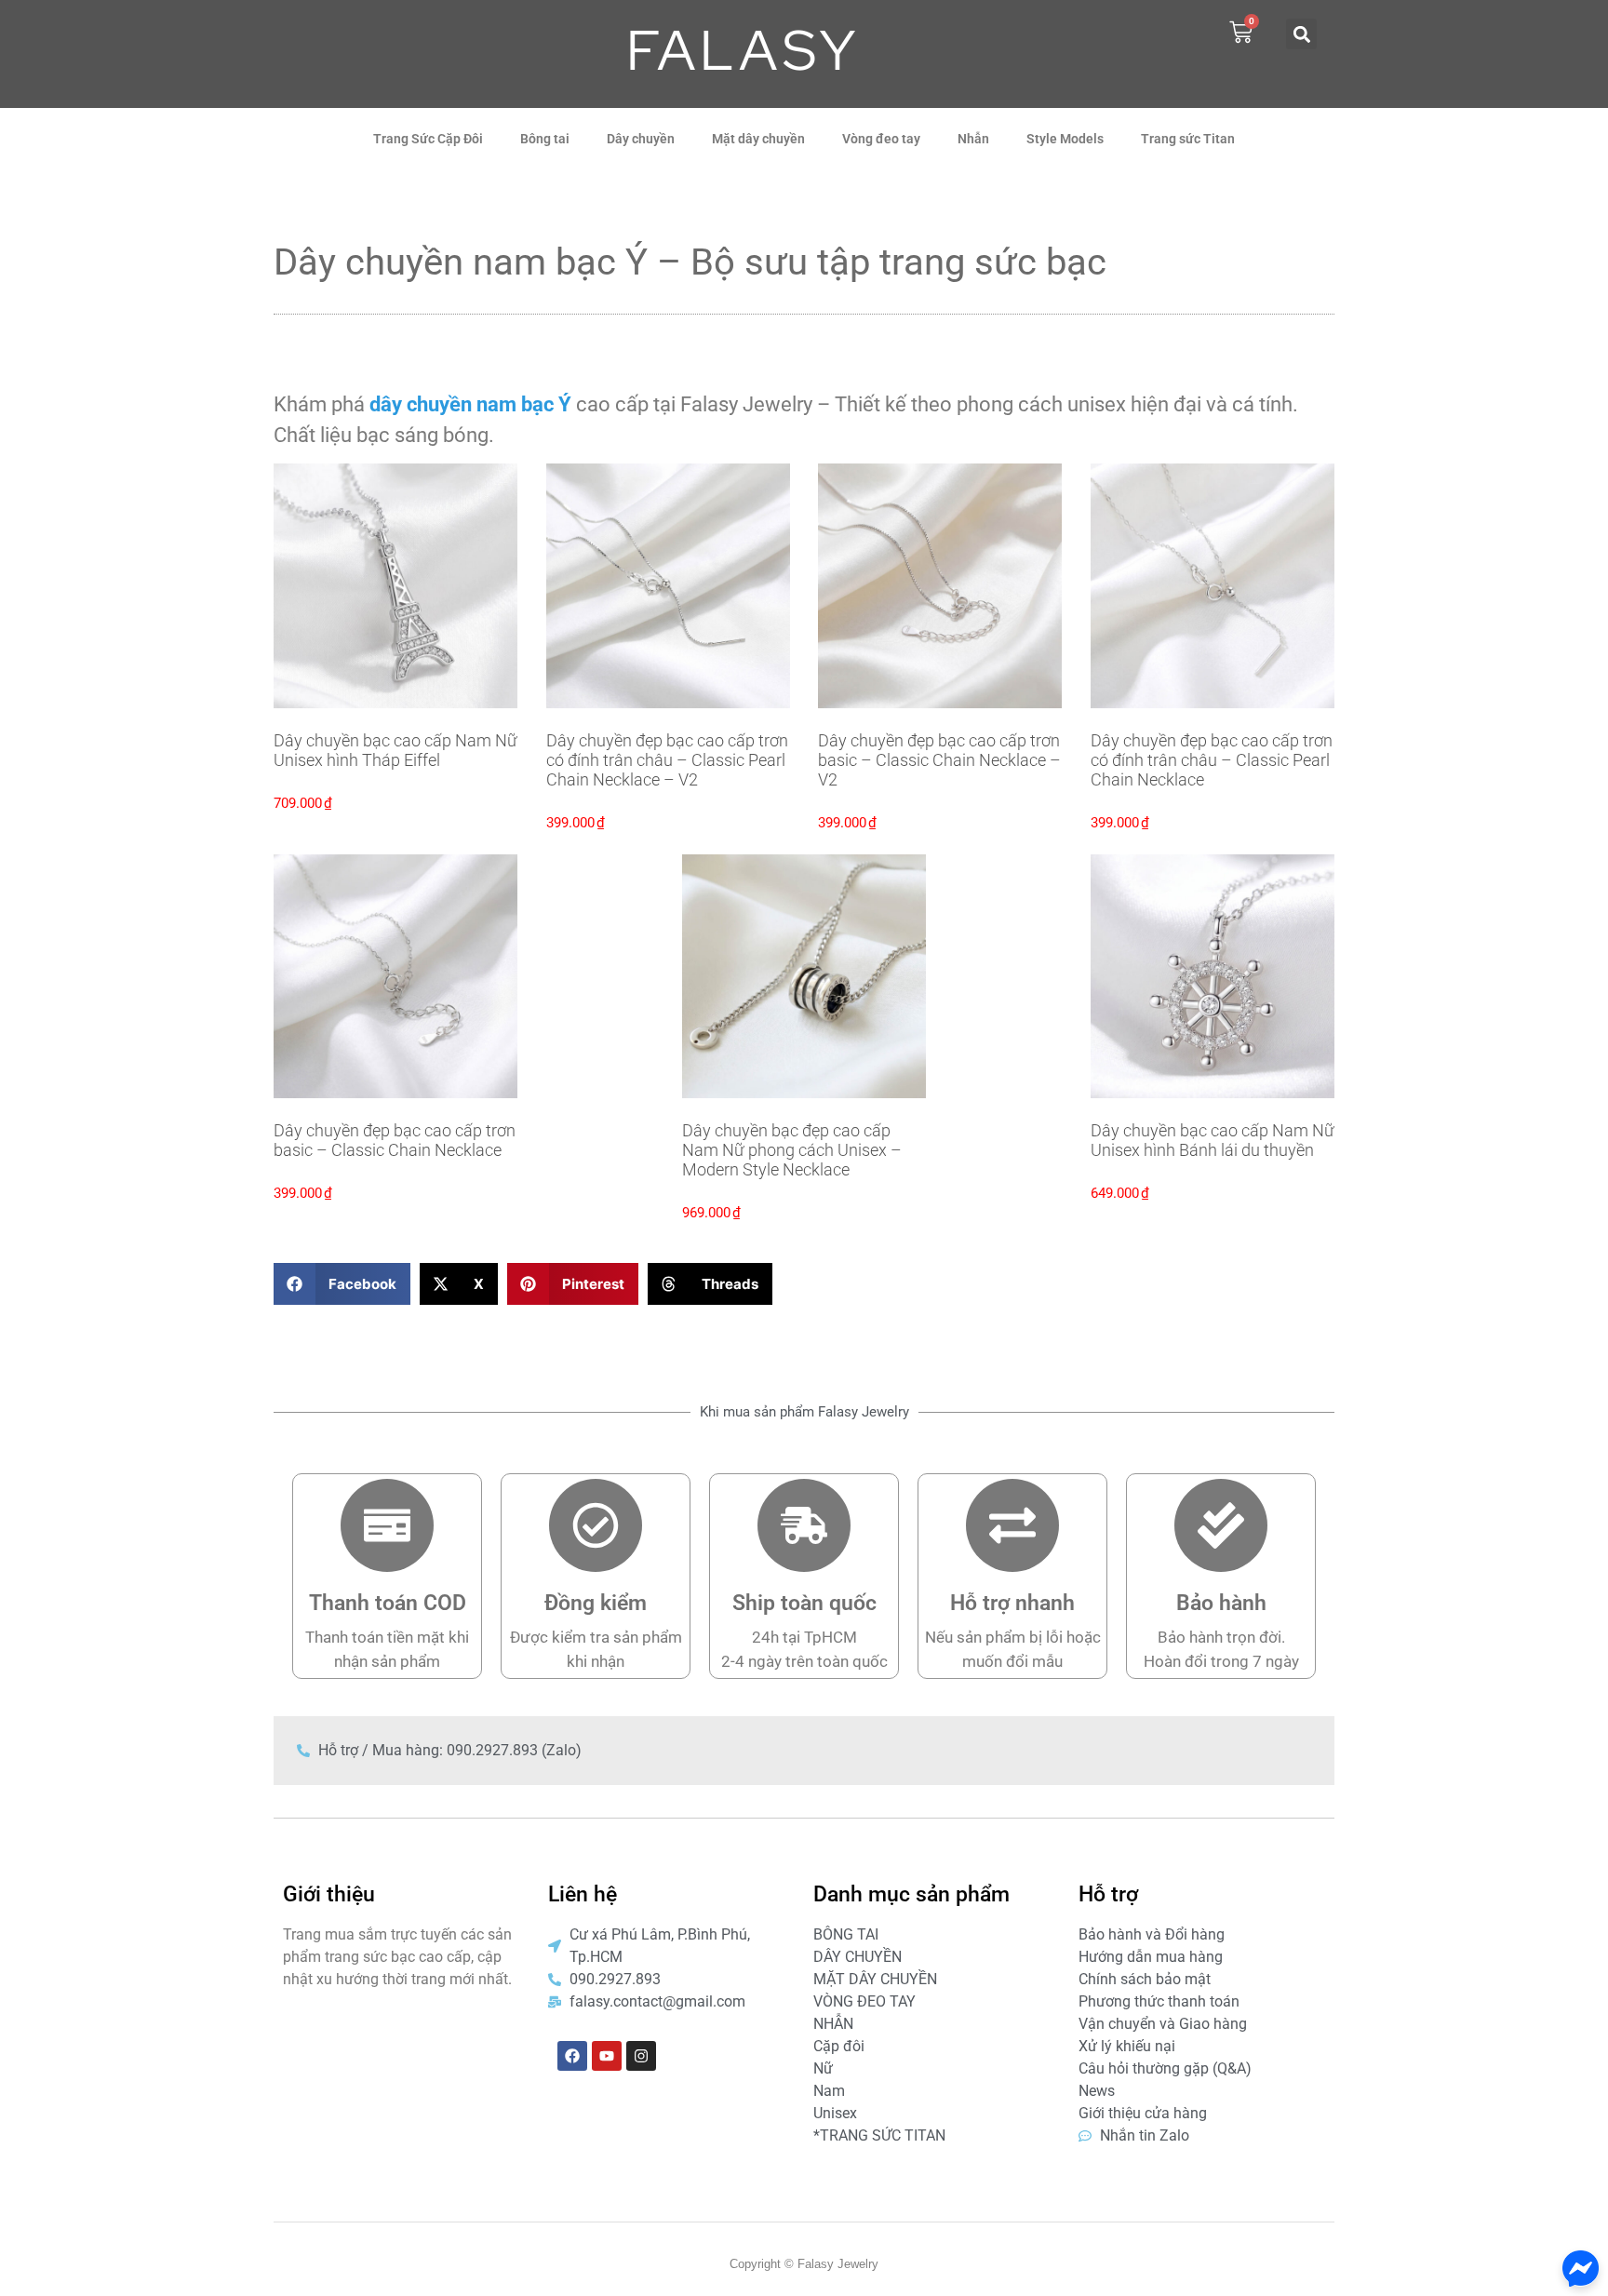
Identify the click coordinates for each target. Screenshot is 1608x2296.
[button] (1301, 34)
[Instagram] (641, 2056)
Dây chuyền (641, 139)
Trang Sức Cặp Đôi (428, 139)
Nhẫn (973, 139)
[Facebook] (572, 2056)
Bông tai (545, 139)
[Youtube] (607, 2056)
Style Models (1065, 139)
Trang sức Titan (1188, 139)
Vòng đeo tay (881, 139)
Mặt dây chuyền (758, 139)
